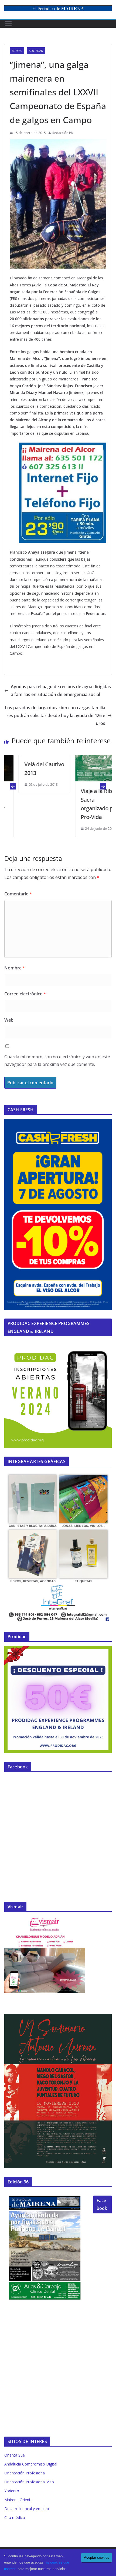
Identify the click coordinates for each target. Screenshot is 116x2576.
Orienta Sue (15, 2455)
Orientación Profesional (25, 2473)
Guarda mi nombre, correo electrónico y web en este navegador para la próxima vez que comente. (57, 1061)
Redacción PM (63, 133)
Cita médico (15, 2518)
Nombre (15, 968)
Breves (17, 51)
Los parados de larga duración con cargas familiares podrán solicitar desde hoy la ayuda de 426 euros (55, 715)
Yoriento (12, 2491)
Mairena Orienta (18, 2500)
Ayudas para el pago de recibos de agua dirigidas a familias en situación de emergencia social (61, 690)
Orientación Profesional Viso (29, 2482)
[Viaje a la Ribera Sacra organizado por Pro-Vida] (87, 758)
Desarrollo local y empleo (27, 2509)
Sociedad (36, 51)
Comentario (18, 894)
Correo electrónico (25, 994)
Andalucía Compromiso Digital (31, 2464)
